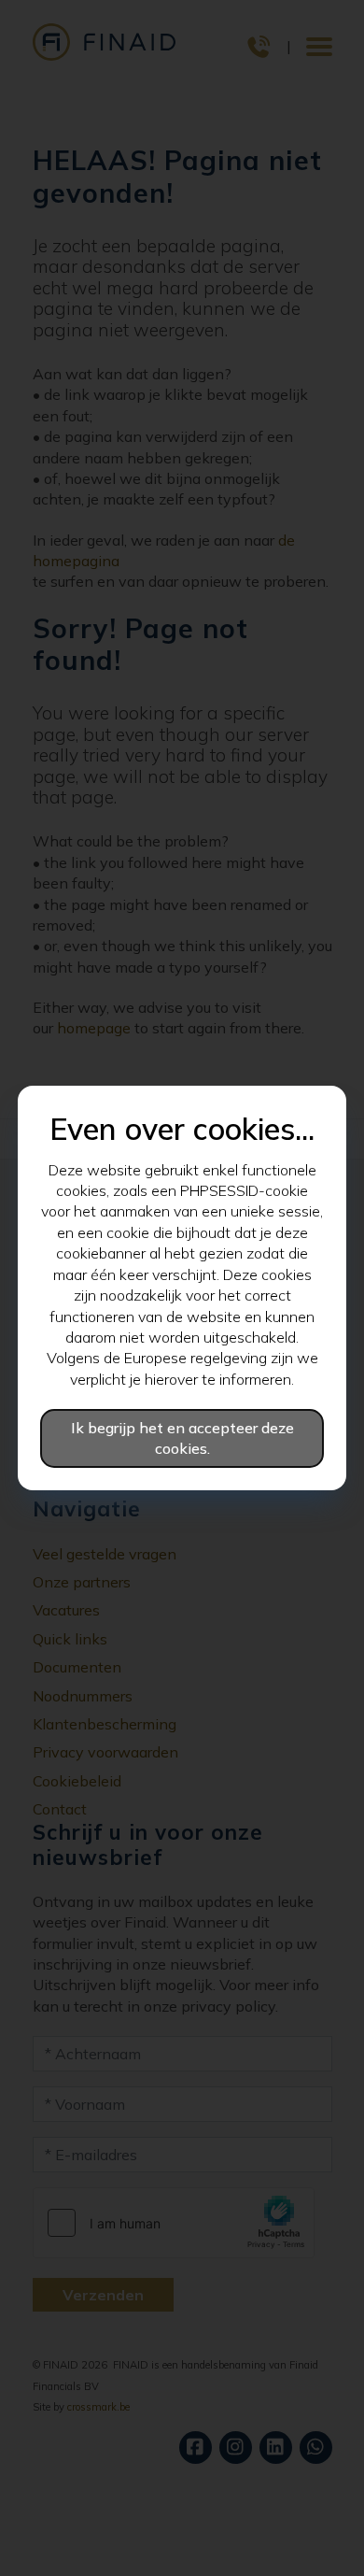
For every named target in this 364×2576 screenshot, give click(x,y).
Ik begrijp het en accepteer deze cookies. (182, 1438)
